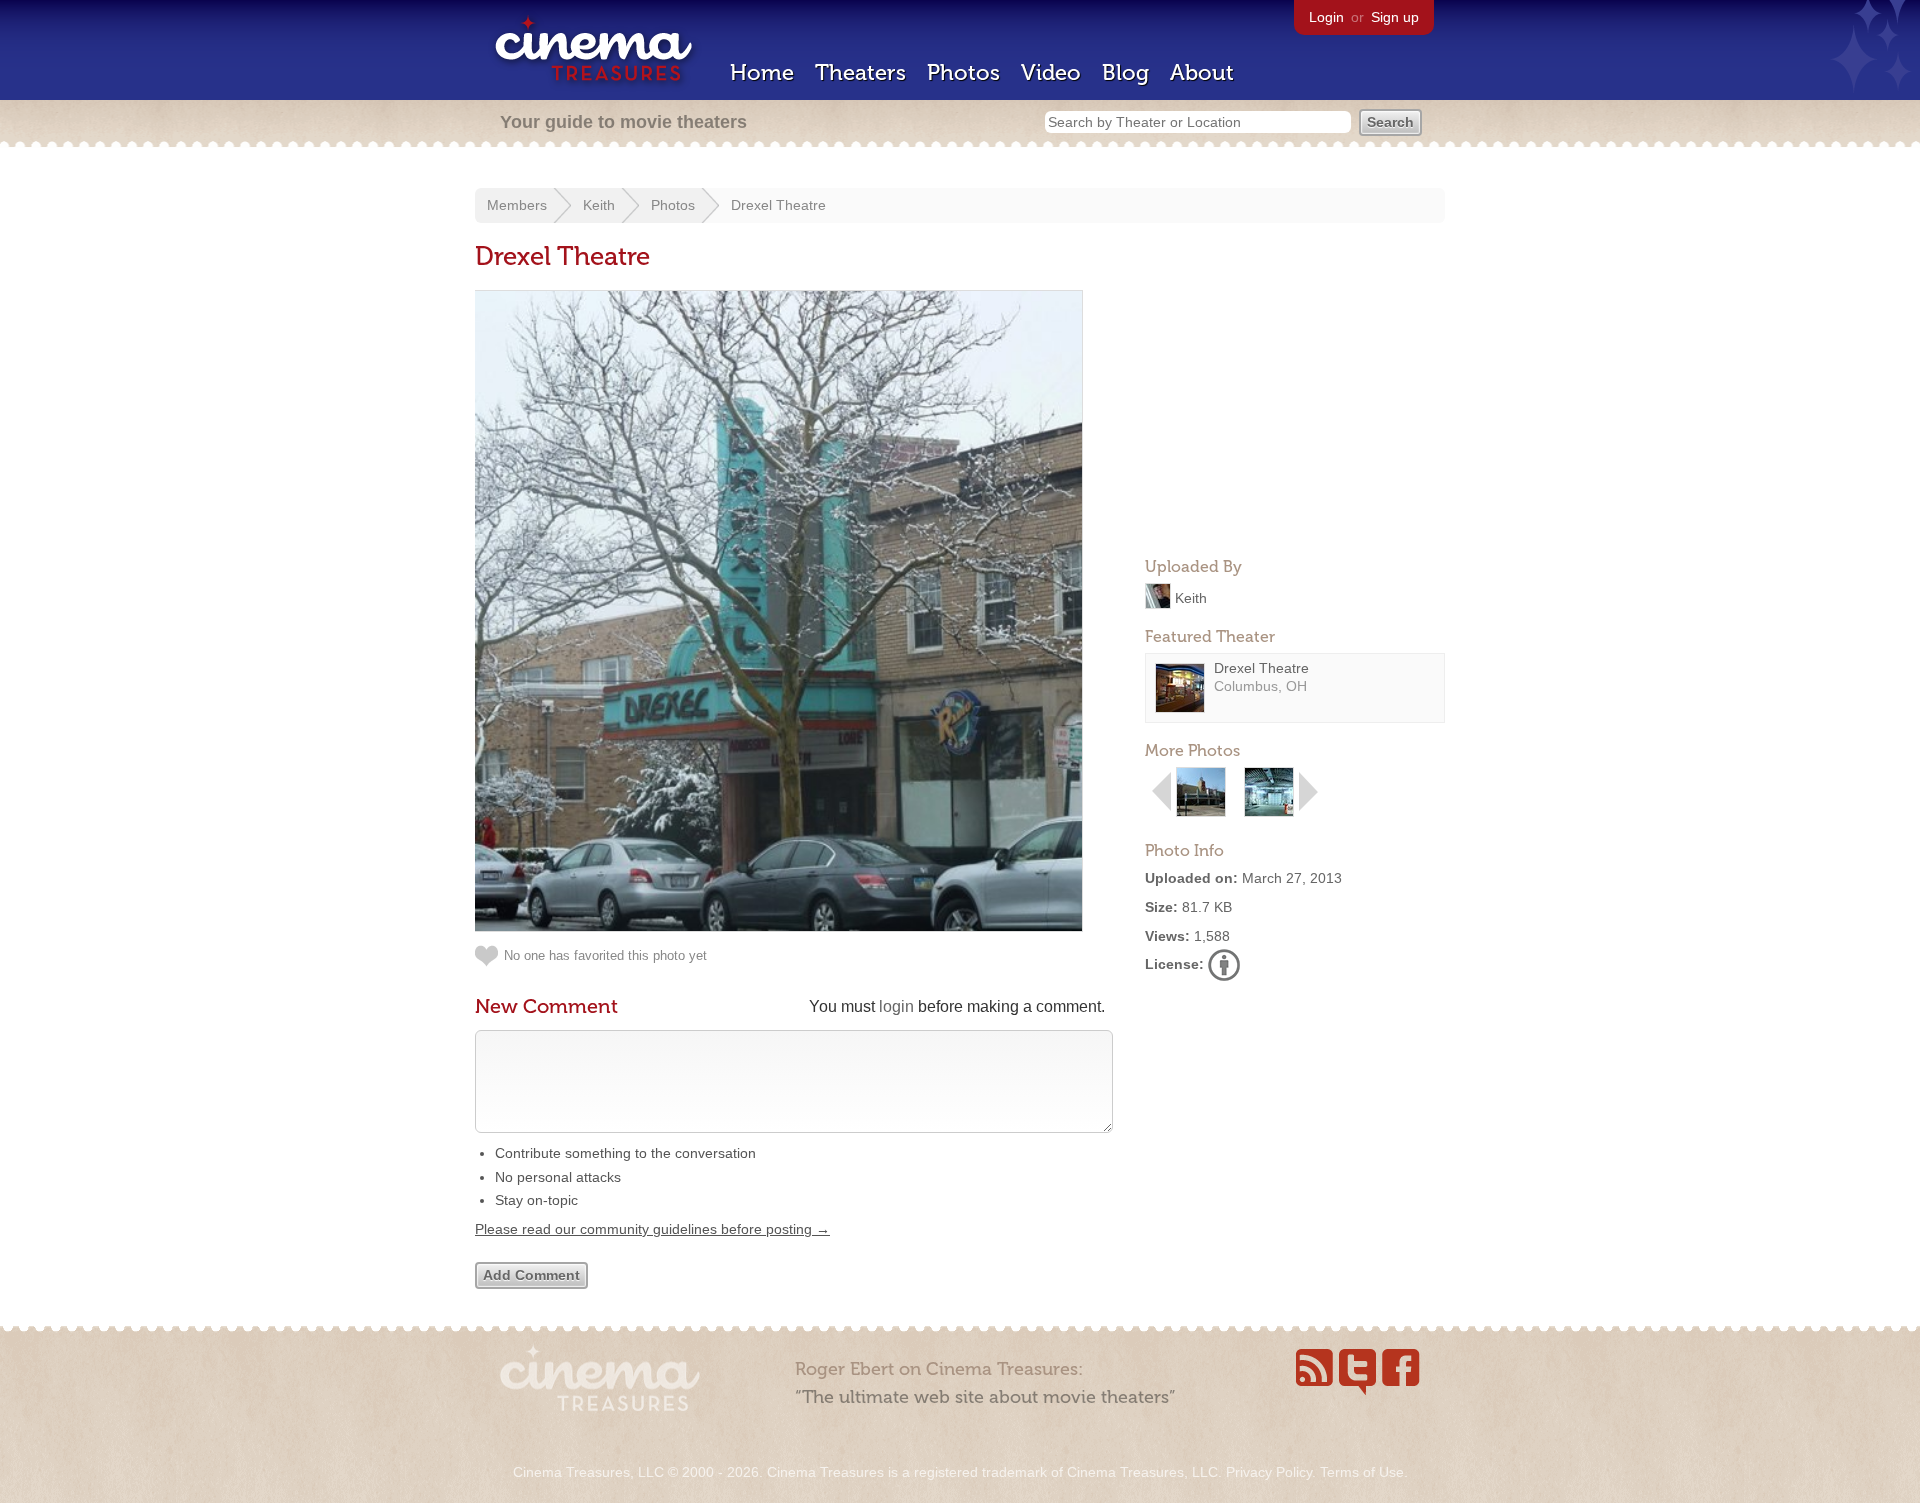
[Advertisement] (1295, 416)
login (896, 1006)
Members (517, 205)
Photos (963, 72)
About (1202, 72)
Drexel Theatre (778, 205)
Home (762, 72)
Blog (1125, 72)
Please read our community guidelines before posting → (652, 1229)
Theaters (860, 72)
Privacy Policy (1269, 1472)
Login (1326, 17)
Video (1051, 72)
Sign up (1395, 17)
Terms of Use (1362, 1472)
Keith (599, 205)
